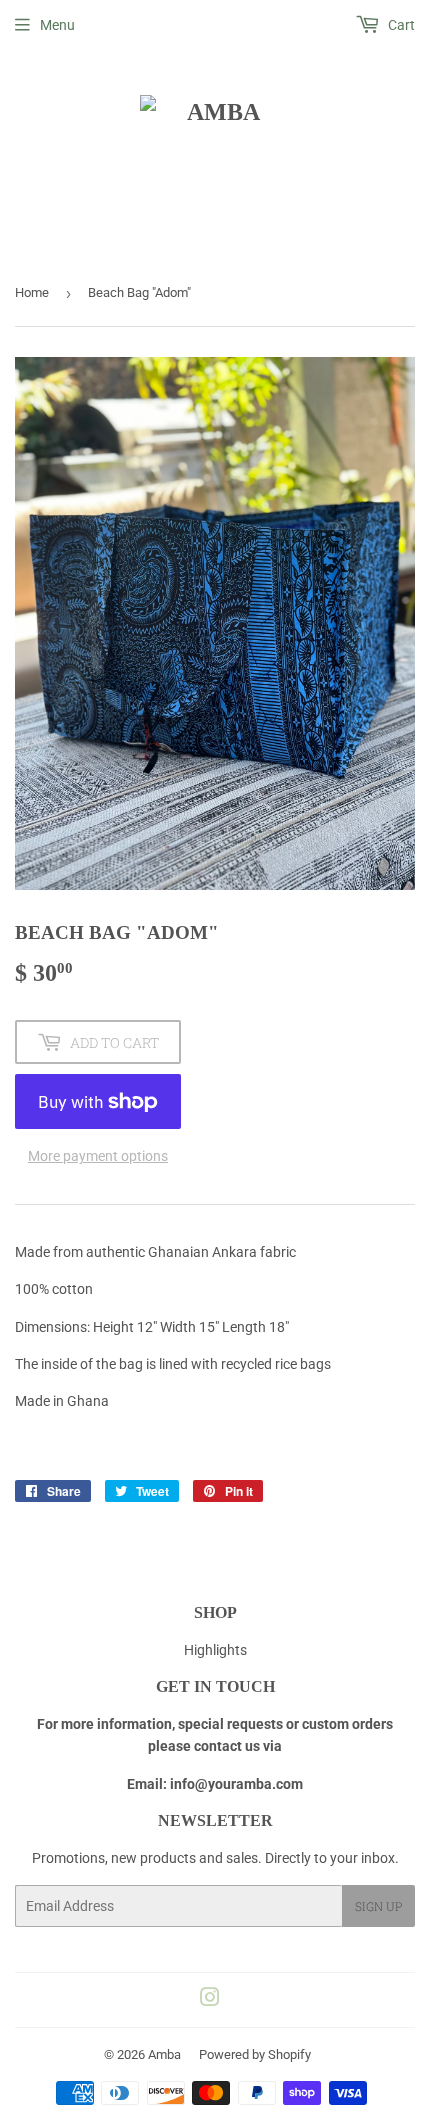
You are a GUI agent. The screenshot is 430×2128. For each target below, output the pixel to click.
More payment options (98, 1156)
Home (32, 292)
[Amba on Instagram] (210, 2000)
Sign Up (378, 1906)
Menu (57, 25)
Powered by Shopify (255, 2054)
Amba (164, 2054)
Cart (400, 25)
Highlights (215, 1650)
